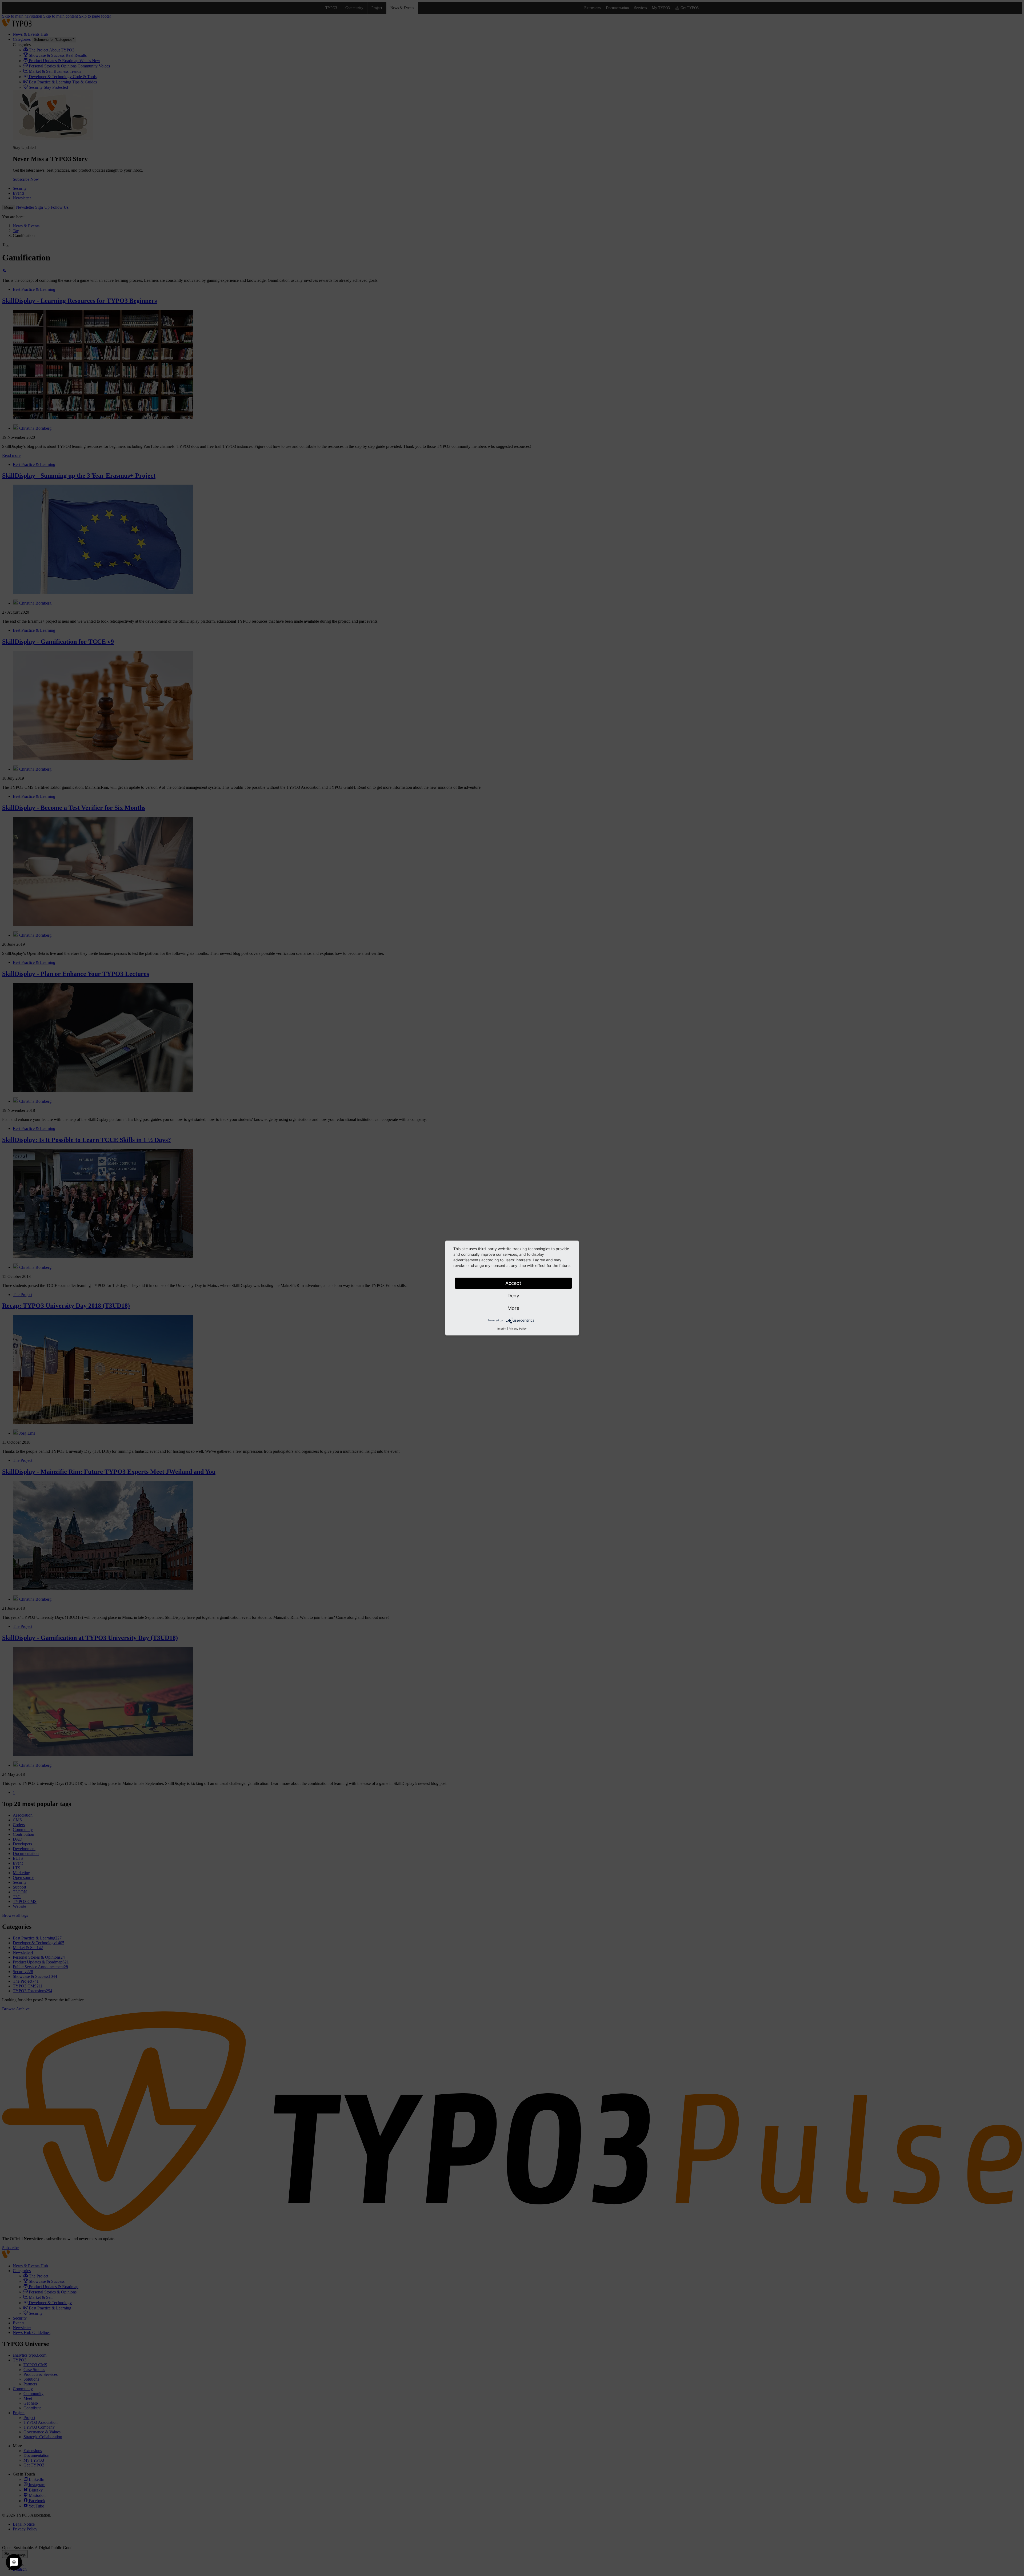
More (513, 1308)
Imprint (502, 1329)
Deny (513, 1296)
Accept (513, 1283)
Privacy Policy (518, 1329)
